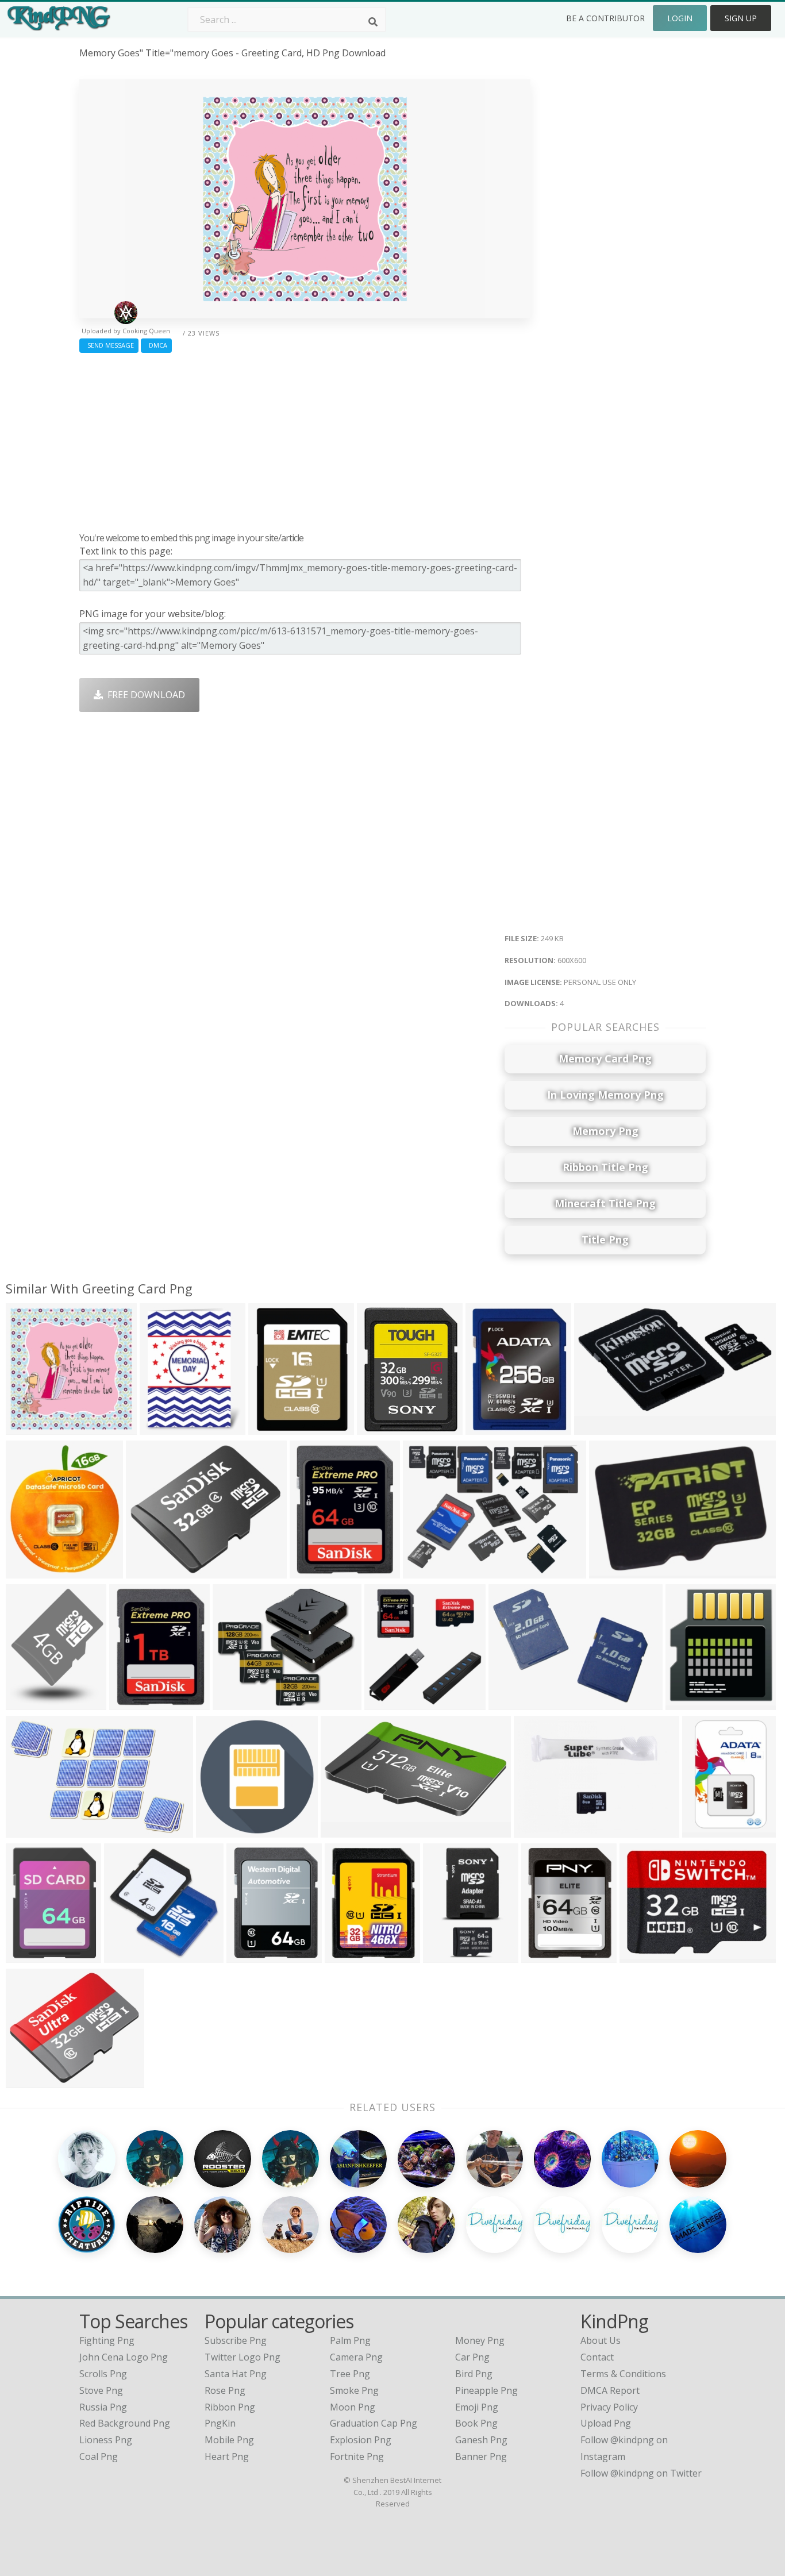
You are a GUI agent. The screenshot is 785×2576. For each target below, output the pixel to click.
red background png (125, 2423)
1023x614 (613, 1571)
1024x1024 (222, 1830)
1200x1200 (135, 1702)
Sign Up (741, 18)
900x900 (596, 1427)
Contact (597, 2357)
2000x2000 (253, 1955)
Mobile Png (229, 2440)
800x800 (342, 1830)
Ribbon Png (230, 2407)
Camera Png (356, 2357)
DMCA (156, 345)
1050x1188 (166, 1427)
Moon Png (353, 2407)
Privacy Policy (609, 2407)
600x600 (27, 1427)
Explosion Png (361, 2440)
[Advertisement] (305, 440)
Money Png (480, 2340)
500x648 (487, 1427)
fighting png (107, 2340)
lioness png (106, 2440)
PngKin (220, 2423)
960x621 (27, 1830)
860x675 (641, 1955)
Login (680, 18)
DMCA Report (610, 2390)
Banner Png (481, 2456)
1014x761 (427, 1571)
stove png (101, 2390)
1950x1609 (32, 2080)
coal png (99, 2456)
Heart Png (227, 2456)
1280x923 (30, 1571)
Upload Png (606, 2423)
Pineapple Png (486, 2390)
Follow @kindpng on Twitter (641, 2473)
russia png (103, 2407)
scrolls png (103, 2374)
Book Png (476, 2423)
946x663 (510, 1702)
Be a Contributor (605, 18)
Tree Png (350, 2374)
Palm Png (350, 2340)
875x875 (346, 1955)
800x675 (234, 1702)
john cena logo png (124, 2357)
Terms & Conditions (623, 2374)
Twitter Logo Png (243, 2357)
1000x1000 (383, 1427)
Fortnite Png (357, 2456)
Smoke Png (354, 2390)
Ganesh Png (481, 2440)
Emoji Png (477, 2407)
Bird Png (474, 2374)
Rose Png (225, 2390)
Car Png (472, 2357)
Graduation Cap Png (374, 2423)
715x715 (687, 1702)
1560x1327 (152, 1571)
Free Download (144, 695)
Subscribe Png (236, 2340)
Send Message (109, 345)
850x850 (270, 1427)
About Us (601, 2340)
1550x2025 (32, 1955)
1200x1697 (32, 1702)
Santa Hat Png (236, 2374)
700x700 (535, 1830)
